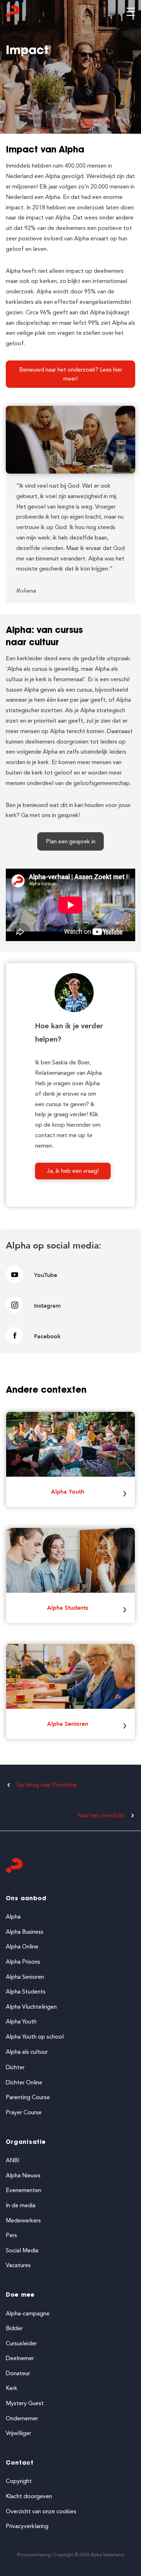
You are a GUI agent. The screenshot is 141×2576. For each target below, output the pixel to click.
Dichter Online (24, 2082)
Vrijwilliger (18, 2433)
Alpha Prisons (23, 1962)
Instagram (47, 1306)
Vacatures (18, 2265)
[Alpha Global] (13, 13)
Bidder (14, 2328)
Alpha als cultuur (27, 2052)
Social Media (22, 2250)
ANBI (12, 2160)
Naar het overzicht (101, 1815)
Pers (11, 2235)
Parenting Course (28, 2097)
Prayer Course (24, 2112)
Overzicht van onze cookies (41, 2511)
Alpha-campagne (28, 2313)
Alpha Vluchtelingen (31, 2007)
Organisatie (26, 2142)
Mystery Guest (25, 2403)
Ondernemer (22, 2418)
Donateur (18, 2373)
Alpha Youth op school (35, 2037)
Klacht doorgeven (29, 2496)
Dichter (15, 2067)
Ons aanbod (26, 1899)
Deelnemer (20, 2358)
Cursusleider (21, 2343)
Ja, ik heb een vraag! (73, 1171)
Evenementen (23, 2190)
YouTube (46, 1275)
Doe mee (20, 2295)
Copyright (19, 2481)
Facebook (47, 1336)
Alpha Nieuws (23, 2175)
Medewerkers (23, 2220)
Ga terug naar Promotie (46, 1785)
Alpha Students (68, 1608)
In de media (21, 2205)
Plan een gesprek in (71, 841)
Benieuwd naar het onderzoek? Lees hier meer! (71, 374)
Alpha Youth (68, 1492)
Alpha (13, 1917)
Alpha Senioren (68, 1724)
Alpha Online (22, 1947)
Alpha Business (25, 1932)
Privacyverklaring (27, 2526)
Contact (20, 2463)
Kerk (12, 2388)
